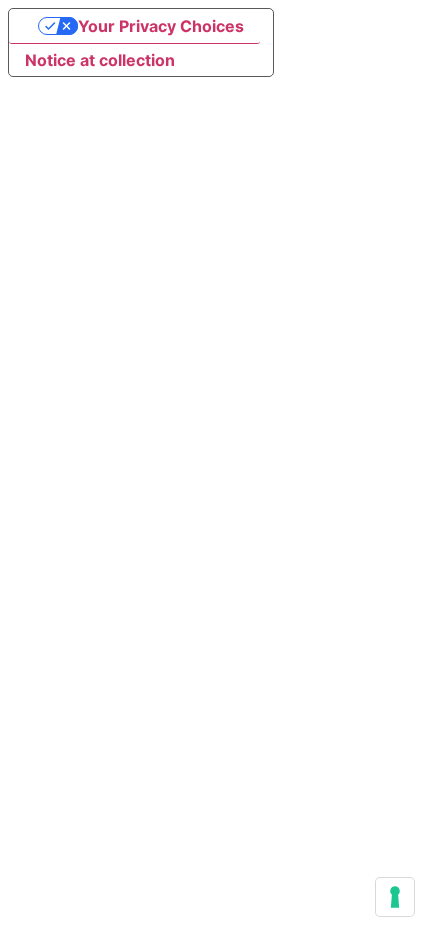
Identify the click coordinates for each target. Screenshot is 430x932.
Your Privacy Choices (161, 26)
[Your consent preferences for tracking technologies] (395, 897)
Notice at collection (100, 60)
